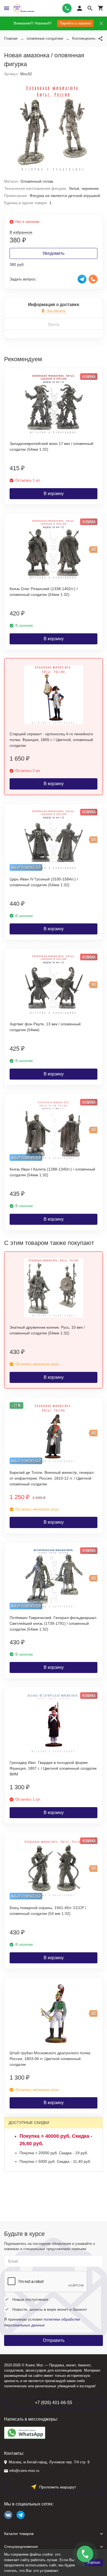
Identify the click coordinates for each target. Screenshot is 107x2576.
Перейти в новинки (75, 23)
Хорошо (94, 2562)
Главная (11, 38)
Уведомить (54, 253)
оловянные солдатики (45, 38)
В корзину (54, 494)
